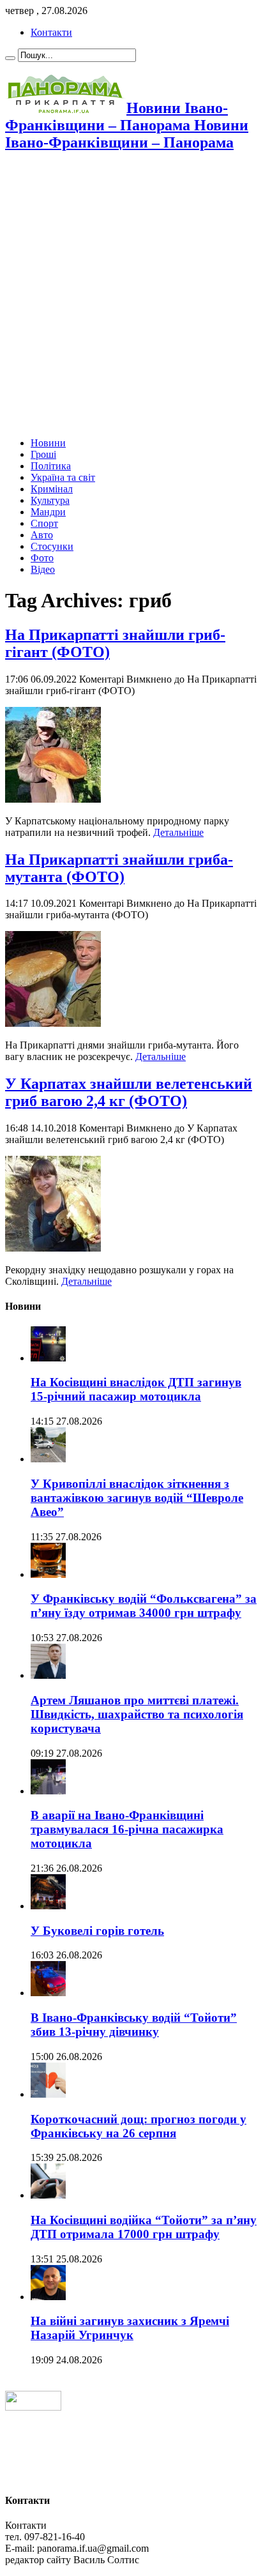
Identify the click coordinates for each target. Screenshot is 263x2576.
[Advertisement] (131, 296)
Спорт (44, 523)
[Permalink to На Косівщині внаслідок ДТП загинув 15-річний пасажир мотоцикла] (48, 1358)
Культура (50, 500)
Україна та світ (63, 477)
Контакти (51, 32)
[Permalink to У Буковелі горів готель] (48, 1906)
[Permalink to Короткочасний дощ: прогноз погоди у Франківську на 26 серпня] (48, 2094)
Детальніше (178, 832)
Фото (42, 558)
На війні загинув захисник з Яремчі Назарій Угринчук (130, 2328)
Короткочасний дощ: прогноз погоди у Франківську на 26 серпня (139, 2126)
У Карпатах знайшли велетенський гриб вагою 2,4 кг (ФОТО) (129, 1092)
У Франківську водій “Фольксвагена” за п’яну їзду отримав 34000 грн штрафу (144, 1606)
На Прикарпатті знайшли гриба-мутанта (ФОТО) (119, 868)
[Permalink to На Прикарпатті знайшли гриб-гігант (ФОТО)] (53, 799)
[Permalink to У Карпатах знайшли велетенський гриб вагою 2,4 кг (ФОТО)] (53, 1248)
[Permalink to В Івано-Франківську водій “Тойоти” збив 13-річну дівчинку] (48, 1993)
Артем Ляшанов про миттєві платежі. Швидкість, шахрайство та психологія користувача (137, 1714)
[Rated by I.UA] (33, 2407)
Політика (51, 466)
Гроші (43, 454)
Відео (43, 569)
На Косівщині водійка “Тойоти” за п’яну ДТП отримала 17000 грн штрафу (144, 2227)
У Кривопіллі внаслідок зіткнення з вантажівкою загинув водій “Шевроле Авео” (137, 1498)
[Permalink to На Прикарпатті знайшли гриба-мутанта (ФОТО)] (53, 1023)
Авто (42, 535)
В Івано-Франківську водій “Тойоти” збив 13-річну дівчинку (134, 2025)
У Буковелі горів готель (97, 1931)
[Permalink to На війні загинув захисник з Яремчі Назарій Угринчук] (48, 2297)
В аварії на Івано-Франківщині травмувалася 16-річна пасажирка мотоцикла (127, 1829)
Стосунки (52, 546)
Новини (48, 443)
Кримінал (52, 489)
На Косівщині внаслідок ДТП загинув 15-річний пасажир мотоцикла (136, 1389)
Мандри (48, 512)
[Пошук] (10, 58)
